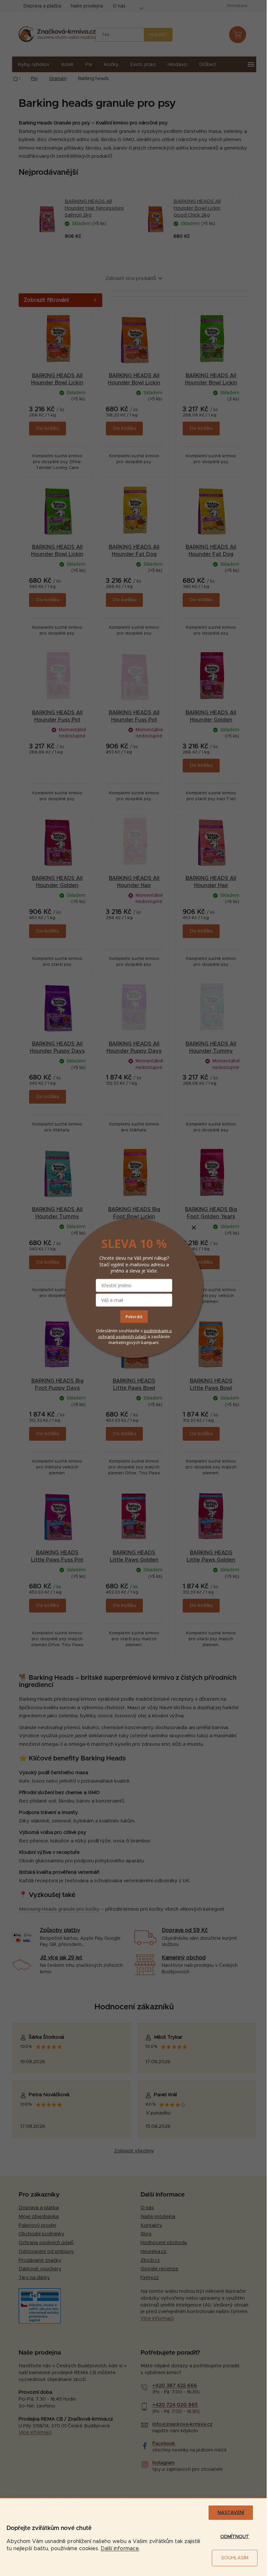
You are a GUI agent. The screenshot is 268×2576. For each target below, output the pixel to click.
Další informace (120, 2549)
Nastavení (231, 2513)
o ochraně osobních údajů (135, 1334)
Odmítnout (235, 2537)
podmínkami (157, 1331)
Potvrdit (134, 1317)
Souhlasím (235, 2558)
